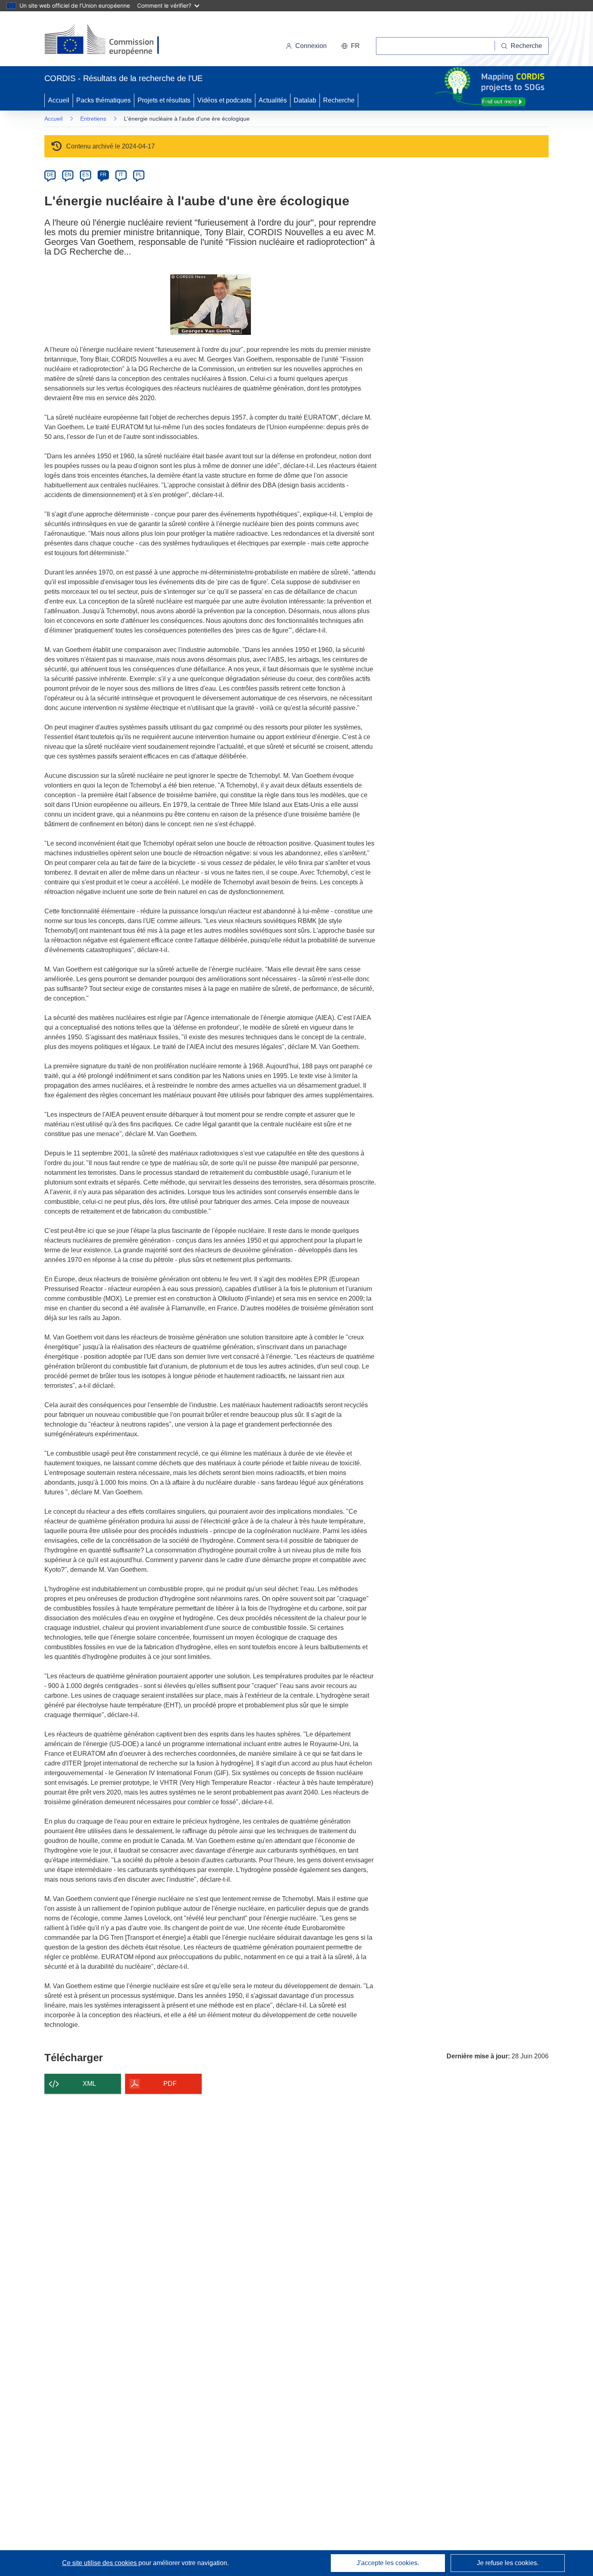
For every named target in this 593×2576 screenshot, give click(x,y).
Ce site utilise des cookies (100, 2563)
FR (103, 175)
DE (50, 175)
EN (68, 175)
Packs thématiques (103, 100)
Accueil (59, 100)
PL (139, 175)
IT (121, 175)
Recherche (339, 100)
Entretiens (93, 119)
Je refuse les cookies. (508, 2563)
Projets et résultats (164, 100)
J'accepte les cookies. (388, 2563)
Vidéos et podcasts (224, 100)
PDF (170, 2084)
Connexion (311, 46)
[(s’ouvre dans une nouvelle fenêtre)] (110, 40)
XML (89, 2084)
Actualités (273, 100)
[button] (351, 46)
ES (86, 175)
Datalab (305, 100)
